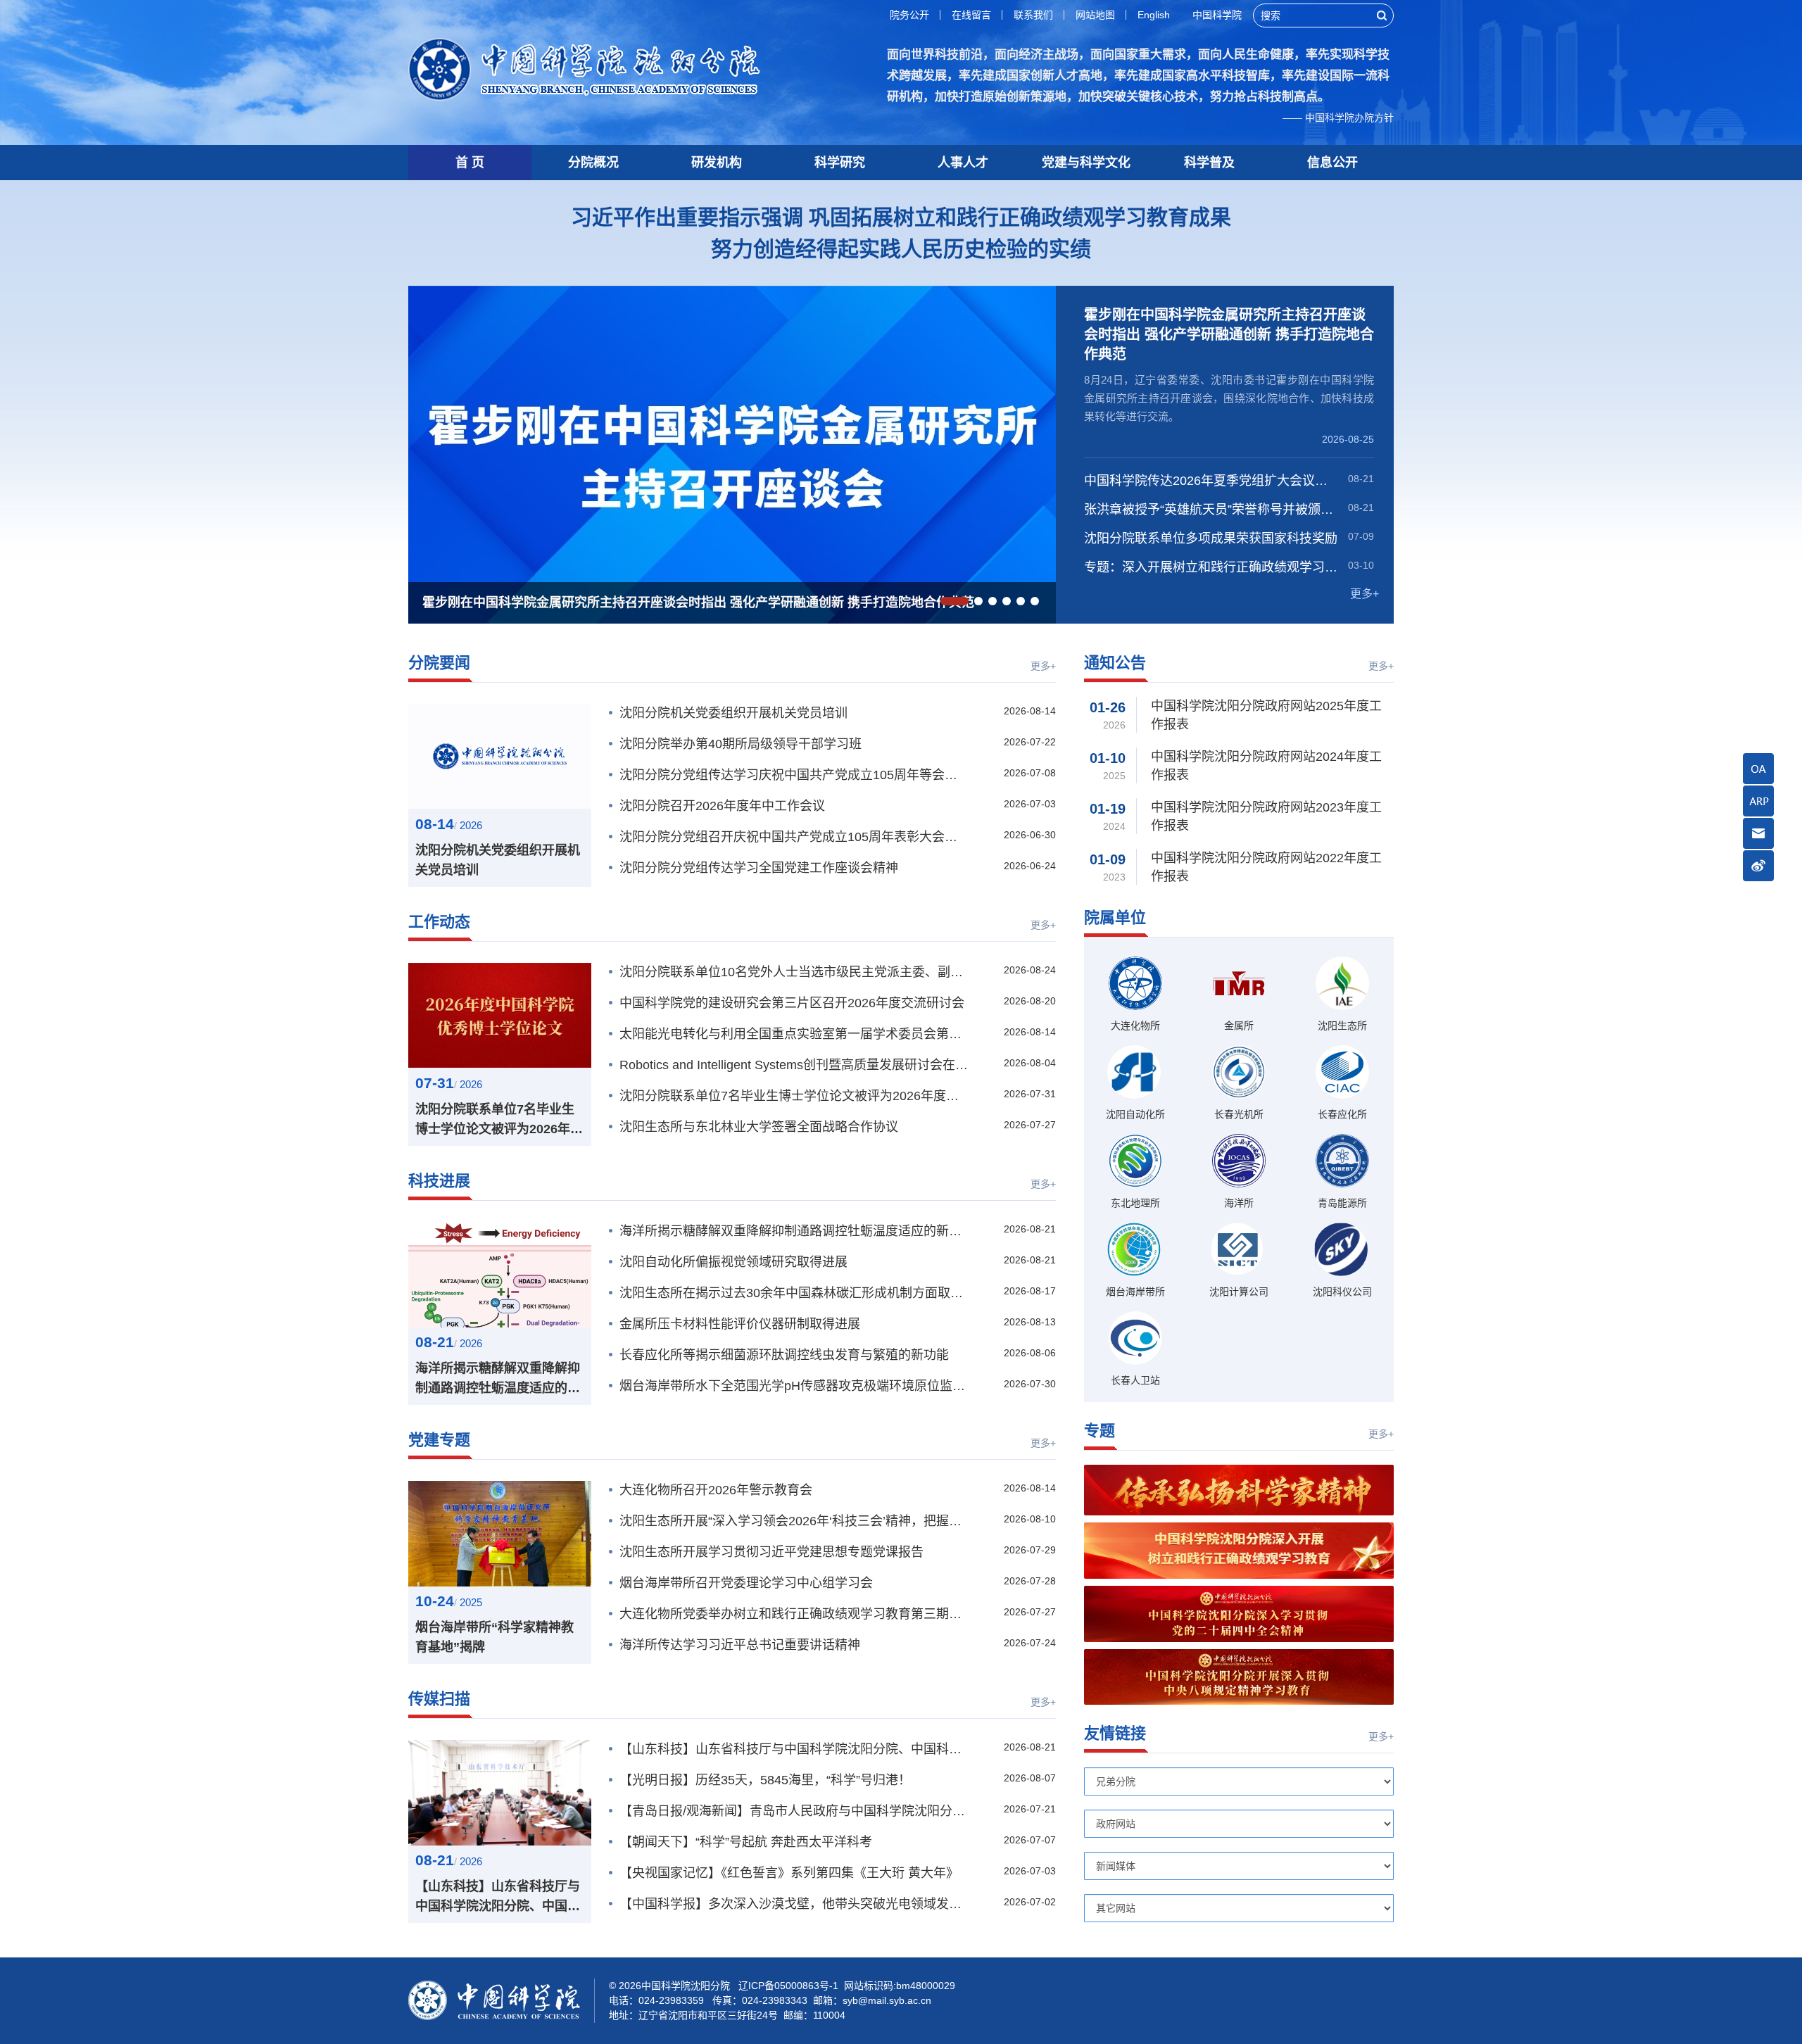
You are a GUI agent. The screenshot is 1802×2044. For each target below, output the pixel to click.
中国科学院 (1217, 15)
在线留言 (971, 15)
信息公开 (1332, 163)
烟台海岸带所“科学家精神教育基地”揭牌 (494, 1637)
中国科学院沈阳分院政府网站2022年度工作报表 (1266, 867)
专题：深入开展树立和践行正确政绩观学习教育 (1212, 567)
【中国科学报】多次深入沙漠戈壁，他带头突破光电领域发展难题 (794, 1904)
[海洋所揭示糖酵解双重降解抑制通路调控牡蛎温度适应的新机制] (500, 1275)
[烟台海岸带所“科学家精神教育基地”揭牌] (500, 1534)
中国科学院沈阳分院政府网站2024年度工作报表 (1266, 766)
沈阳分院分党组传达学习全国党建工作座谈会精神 (759, 868)
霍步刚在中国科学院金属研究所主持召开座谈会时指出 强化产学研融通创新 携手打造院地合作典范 (1229, 334)
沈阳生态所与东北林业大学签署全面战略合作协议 (759, 1127)
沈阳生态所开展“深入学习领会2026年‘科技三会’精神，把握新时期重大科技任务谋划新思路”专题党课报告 (794, 1521)
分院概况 (593, 163)
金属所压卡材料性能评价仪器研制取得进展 (740, 1324)
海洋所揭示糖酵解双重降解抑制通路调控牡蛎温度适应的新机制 (498, 1380)
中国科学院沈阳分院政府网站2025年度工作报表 (1266, 715)
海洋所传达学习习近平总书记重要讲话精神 (740, 1645)
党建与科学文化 (1086, 163)
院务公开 (909, 15)
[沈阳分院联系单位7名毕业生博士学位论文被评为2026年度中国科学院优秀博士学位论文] (500, 1016)
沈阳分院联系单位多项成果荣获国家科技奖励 (1211, 538)
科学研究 (840, 163)
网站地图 (1095, 15)
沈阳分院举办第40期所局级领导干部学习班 (741, 744)
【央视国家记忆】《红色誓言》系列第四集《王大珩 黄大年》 (789, 1873)
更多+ (1365, 594)
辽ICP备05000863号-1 (788, 1986)
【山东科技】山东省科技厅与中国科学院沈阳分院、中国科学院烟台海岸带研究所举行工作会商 (498, 1898)
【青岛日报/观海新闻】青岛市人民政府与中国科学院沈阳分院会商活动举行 (794, 1811)
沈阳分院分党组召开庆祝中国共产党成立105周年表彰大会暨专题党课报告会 (794, 837)
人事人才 (963, 163)
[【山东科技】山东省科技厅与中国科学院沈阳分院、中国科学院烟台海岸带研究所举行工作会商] (500, 1793)
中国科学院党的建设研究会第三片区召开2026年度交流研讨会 (792, 1003)
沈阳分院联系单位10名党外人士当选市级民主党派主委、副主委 (794, 972)
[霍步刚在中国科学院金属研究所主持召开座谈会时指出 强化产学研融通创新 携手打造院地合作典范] (732, 455)
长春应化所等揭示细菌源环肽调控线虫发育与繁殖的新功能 (784, 1355)
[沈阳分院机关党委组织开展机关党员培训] (500, 757)
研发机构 (717, 163)
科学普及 (1209, 163)
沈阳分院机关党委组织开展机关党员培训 (498, 860)
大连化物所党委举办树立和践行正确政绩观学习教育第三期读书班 (794, 1614)
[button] (1039, 455)
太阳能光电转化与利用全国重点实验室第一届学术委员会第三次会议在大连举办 (794, 1034)
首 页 (470, 163)
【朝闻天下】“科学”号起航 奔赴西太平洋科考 (746, 1842)
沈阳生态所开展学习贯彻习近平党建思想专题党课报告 (771, 1552)
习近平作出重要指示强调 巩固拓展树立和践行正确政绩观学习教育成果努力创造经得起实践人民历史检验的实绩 (901, 233)
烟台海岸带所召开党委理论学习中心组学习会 (746, 1583)
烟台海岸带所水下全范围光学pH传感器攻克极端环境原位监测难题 (794, 1386)
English (1154, 15)
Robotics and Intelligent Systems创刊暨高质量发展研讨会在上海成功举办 (794, 1065)
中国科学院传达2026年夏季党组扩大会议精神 (1212, 481)
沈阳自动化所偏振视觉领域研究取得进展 (733, 1262)
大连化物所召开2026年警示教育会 (716, 1490)
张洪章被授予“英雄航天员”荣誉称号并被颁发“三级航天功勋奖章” (1212, 510)
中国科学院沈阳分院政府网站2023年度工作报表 (1266, 816)
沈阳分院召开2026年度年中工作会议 (722, 806)
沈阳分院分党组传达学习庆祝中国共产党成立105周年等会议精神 (794, 775)
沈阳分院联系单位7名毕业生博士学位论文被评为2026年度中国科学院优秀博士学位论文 (499, 1121)
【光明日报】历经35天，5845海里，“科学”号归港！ (765, 1780)
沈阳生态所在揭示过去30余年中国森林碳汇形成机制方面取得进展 (794, 1293)
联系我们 (1033, 15)
